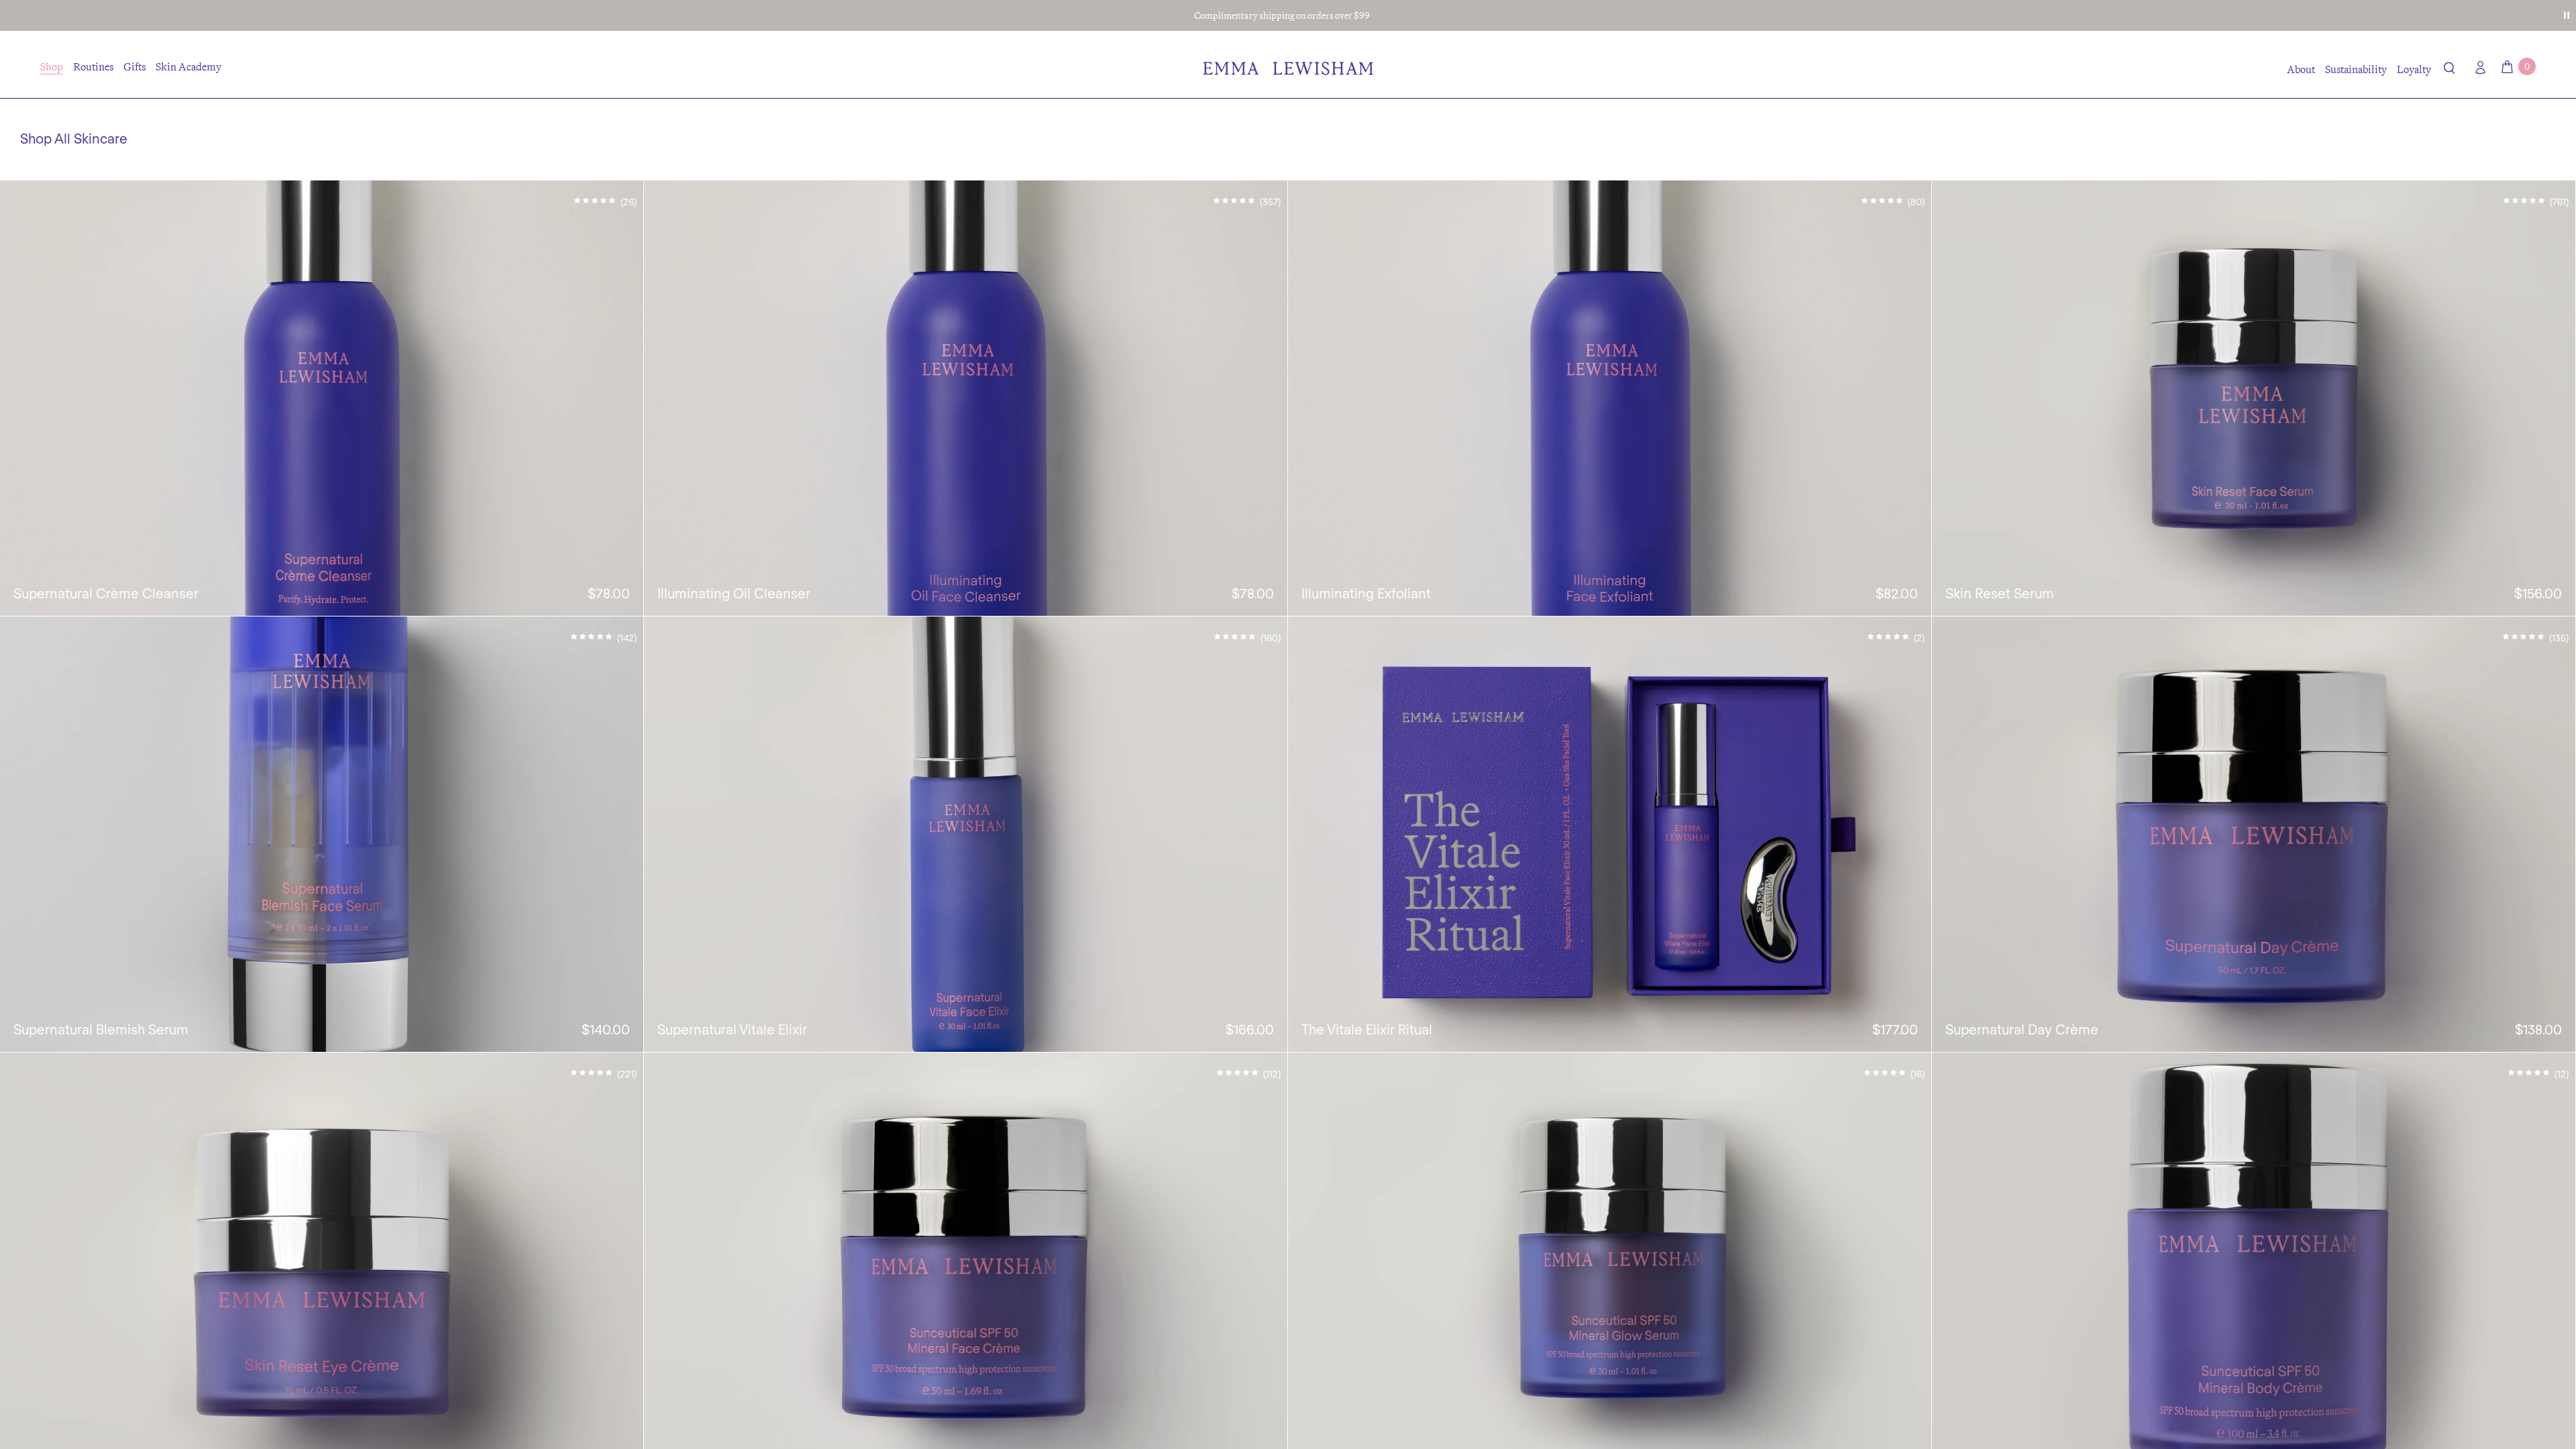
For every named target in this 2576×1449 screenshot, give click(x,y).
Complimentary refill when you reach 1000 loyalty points (1282, 15)
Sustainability (2356, 69)
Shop (52, 66)
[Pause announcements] (2567, 15)
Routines (93, 66)
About (2301, 69)
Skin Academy (189, 66)
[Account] (2477, 67)
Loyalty (2414, 69)
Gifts (135, 66)
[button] (2450, 70)
